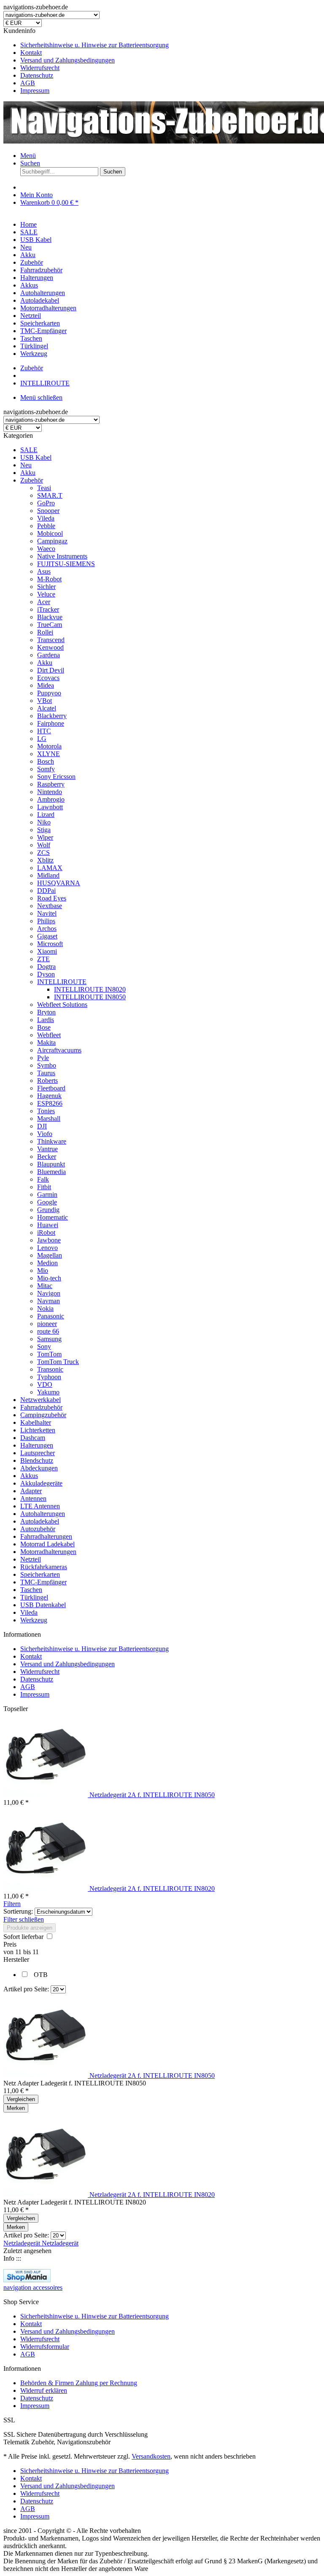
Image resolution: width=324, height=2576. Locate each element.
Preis (10, 1944)
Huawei (48, 1225)
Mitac (45, 1286)
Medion (47, 1263)
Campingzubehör (43, 1415)
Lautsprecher (38, 1453)
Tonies (46, 1111)
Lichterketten (38, 1430)
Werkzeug (34, 1620)
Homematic (53, 1217)
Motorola (49, 746)
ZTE (43, 959)
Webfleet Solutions (62, 1005)
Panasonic (51, 1316)
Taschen (31, 1590)
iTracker (48, 609)
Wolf (44, 845)
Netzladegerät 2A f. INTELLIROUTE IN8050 (152, 1795)
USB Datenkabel (43, 1605)
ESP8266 (50, 1103)
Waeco (46, 549)
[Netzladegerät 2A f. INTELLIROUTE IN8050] (46, 1795)
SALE (29, 450)
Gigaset (47, 936)
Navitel (47, 913)
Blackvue (50, 617)
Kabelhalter (36, 1422)
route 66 (48, 1331)
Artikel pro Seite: (26, 1989)
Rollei (45, 632)
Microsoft (50, 944)
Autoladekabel (40, 1521)
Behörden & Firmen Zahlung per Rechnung (79, 2383)
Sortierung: (18, 1911)
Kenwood (50, 647)
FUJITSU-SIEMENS (66, 564)
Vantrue (47, 1149)
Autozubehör (38, 1529)
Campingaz (52, 541)
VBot (45, 701)
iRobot (46, 1232)
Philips (46, 921)
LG (42, 739)
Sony (44, 1346)
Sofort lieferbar (24, 1937)
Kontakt (31, 53)
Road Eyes (52, 898)
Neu (26, 465)
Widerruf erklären (44, 2390)
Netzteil (31, 1559)
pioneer (47, 1324)
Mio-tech (49, 1278)
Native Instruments (62, 556)
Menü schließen (41, 397)
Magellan (50, 1255)
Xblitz (45, 860)
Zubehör (32, 480)
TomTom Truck (58, 1362)
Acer (44, 602)
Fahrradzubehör (41, 1407)
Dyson (46, 974)
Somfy (46, 769)
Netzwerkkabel (40, 1400)
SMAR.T (50, 495)
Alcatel (47, 708)
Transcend (51, 640)
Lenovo (47, 1248)
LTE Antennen (40, 1506)
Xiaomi (47, 951)
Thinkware (52, 1141)
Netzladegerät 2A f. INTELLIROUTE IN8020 (152, 1889)
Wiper (45, 837)
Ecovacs (48, 678)
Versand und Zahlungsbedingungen (67, 60)
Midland (48, 875)
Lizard (46, 815)
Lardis (46, 1020)
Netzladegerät (23, 2243)
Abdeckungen (39, 1468)
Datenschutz (37, 75)
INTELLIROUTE (62, 982)
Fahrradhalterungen (46, 1536)
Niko (44, 822)
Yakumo (48, 1392)
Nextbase (50, 906)
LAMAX (50, 868)
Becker (47, 1156)
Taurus (46, 1073)
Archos (47, 929)
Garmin (47, 1194)
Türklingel (34, 1597)
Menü (28, 156)
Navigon (49, 1293)
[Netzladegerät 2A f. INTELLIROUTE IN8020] (46, 1889)
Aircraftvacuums (59, 1050)
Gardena (49, 655)
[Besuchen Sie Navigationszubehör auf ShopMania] (27, 2280)
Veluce (46, 594)
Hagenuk (49, 1096)
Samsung (49, 1339)
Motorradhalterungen (48, 1552)
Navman (49, 1301)
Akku (28, 473)
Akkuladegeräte (41, 1483)
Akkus (29, 1476)
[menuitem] (170, 45)
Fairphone (51, 723)
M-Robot (49, 579)
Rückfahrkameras (44, 1567)
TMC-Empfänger (43, 1582)
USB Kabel (36, 457)
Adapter (31, 1491)
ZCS (43, 853)
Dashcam (33, 1438)
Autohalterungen (43, 1514)
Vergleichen (21, 2099)
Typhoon (49, 1377)
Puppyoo (49, 693)
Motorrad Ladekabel (47, 1544)
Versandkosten (151, 2456)
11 (19, 1952)
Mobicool (50, 533)
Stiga (44, 830)
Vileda (46, 518)
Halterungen (37, 1445)
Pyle (43, 1058)
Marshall (49, 1119)
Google (47, 1202)
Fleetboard (51, 1088)
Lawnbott (50, 807)
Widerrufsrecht (40, 68)
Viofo (45, 1134)
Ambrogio (51, 799)
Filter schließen (24, 1919)
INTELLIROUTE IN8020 (90, 989)
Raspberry (51, 784)
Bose (44, 1027)
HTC (44, 731)
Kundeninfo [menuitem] (86, 61)
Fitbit (44, 1187)
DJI (42, 1126)
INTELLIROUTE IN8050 (90, 997)
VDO (45, 1384)
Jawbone (49, 1240)
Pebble (46, 526)
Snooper (48, 511)
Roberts (47, 1081)
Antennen (33, 1498)
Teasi (44, 488)
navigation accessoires (33, 2287)
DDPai (46, 891)
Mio (43, 1270)
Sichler (46, 587)
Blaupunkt (51, 1164)
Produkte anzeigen (30, 1928)
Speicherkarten (40, 1574)
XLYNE (49, 754)
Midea (46, 685)
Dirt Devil (51, 670)
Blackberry (52, 716)
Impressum (35, 91)
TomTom (49, 1354)
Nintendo (50, 792)
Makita (46, 1043)
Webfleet (49, 1035)
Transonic (50, 1369)
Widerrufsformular (45, 2347)
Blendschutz (37, 1460)
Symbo (47, 1065)
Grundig (48, 1210)
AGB (28, 83)
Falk (43, 1179)
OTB (41, 1975)
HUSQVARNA (59, 883)
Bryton (46, 1012)
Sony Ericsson (56, 777)
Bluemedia (51, 1172)
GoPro (46, 503)
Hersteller (16, 1959)
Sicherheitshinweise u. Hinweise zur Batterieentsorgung (94, 45)
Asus (44, 571)
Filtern (12, 1904)
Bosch (46, 761)
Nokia (45, 1308)
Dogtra (46, 967)
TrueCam (50, 625)
